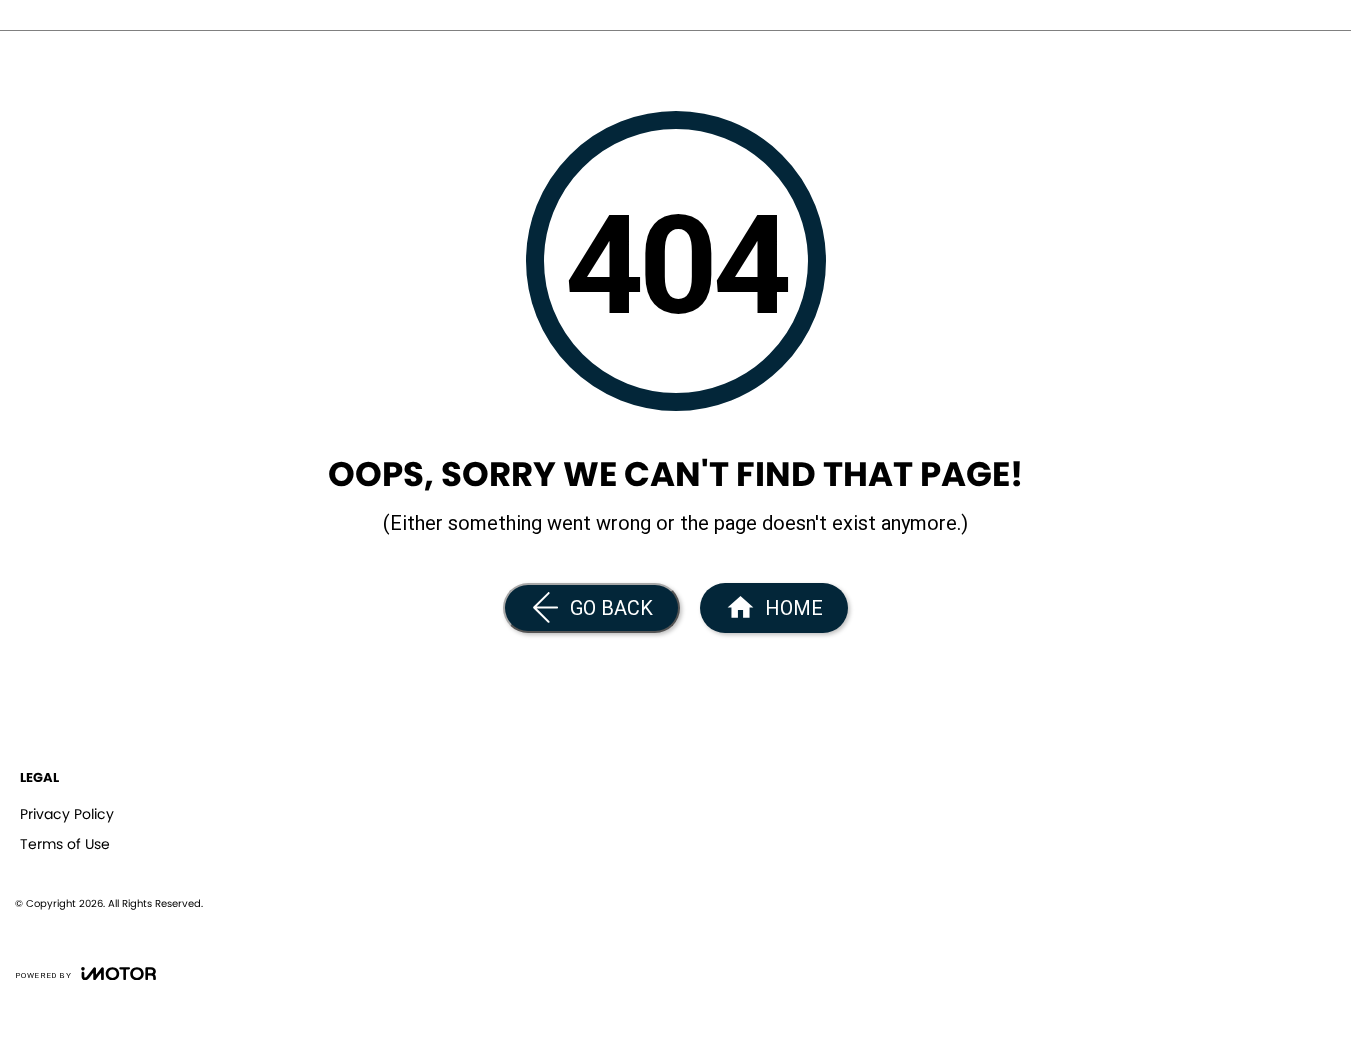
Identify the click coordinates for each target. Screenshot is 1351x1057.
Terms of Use (65, 844)
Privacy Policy (67, 814)
